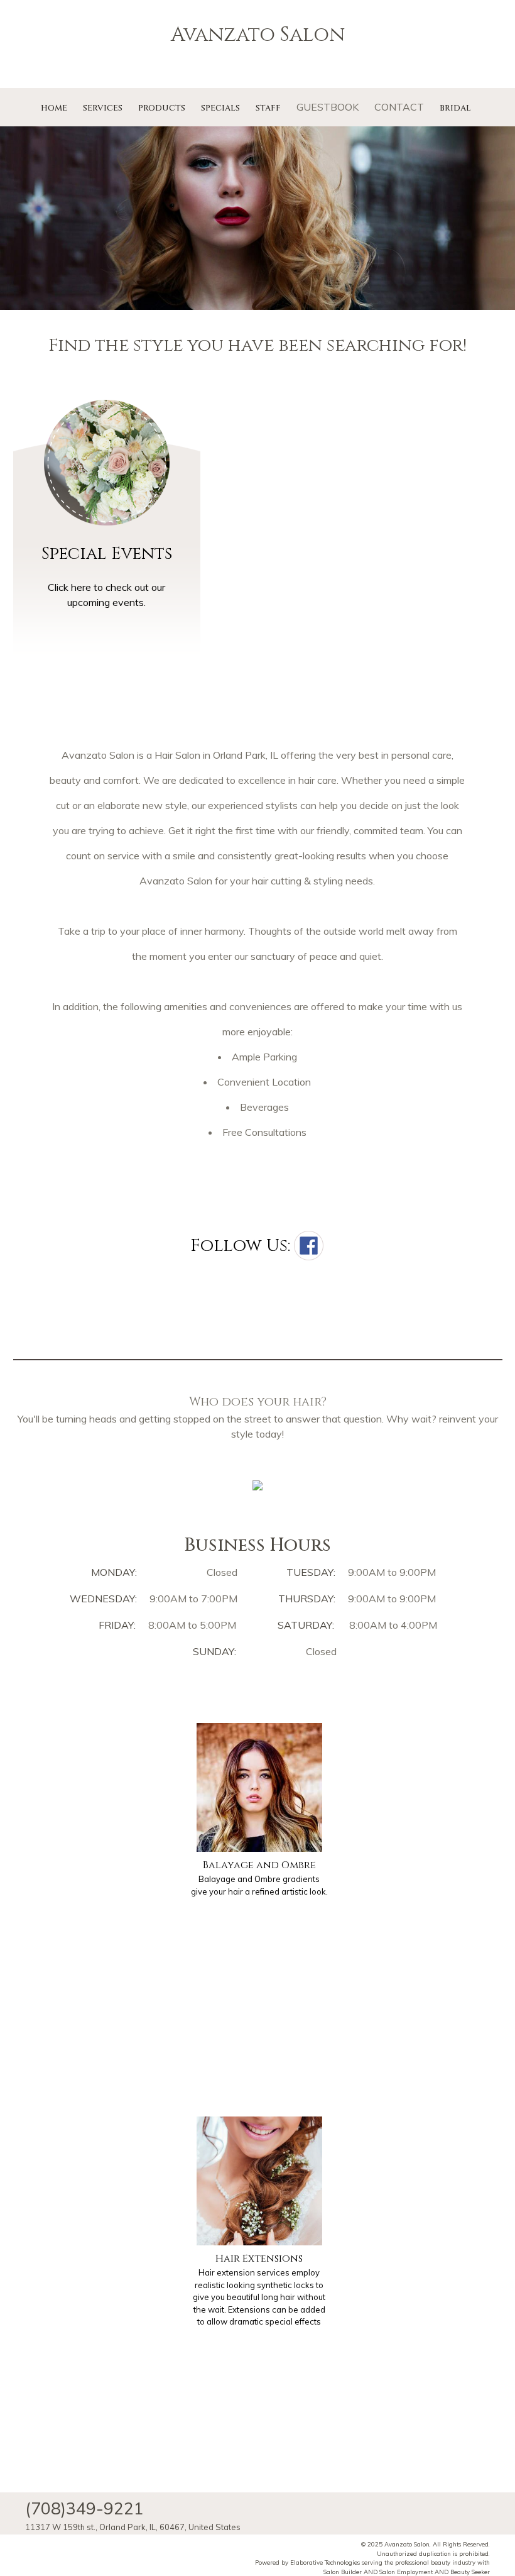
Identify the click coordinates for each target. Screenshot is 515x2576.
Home (54, 108)
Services (103, 108)
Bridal (455, 108)
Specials (220, 108)
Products (162, 108)
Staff (268, 108)
